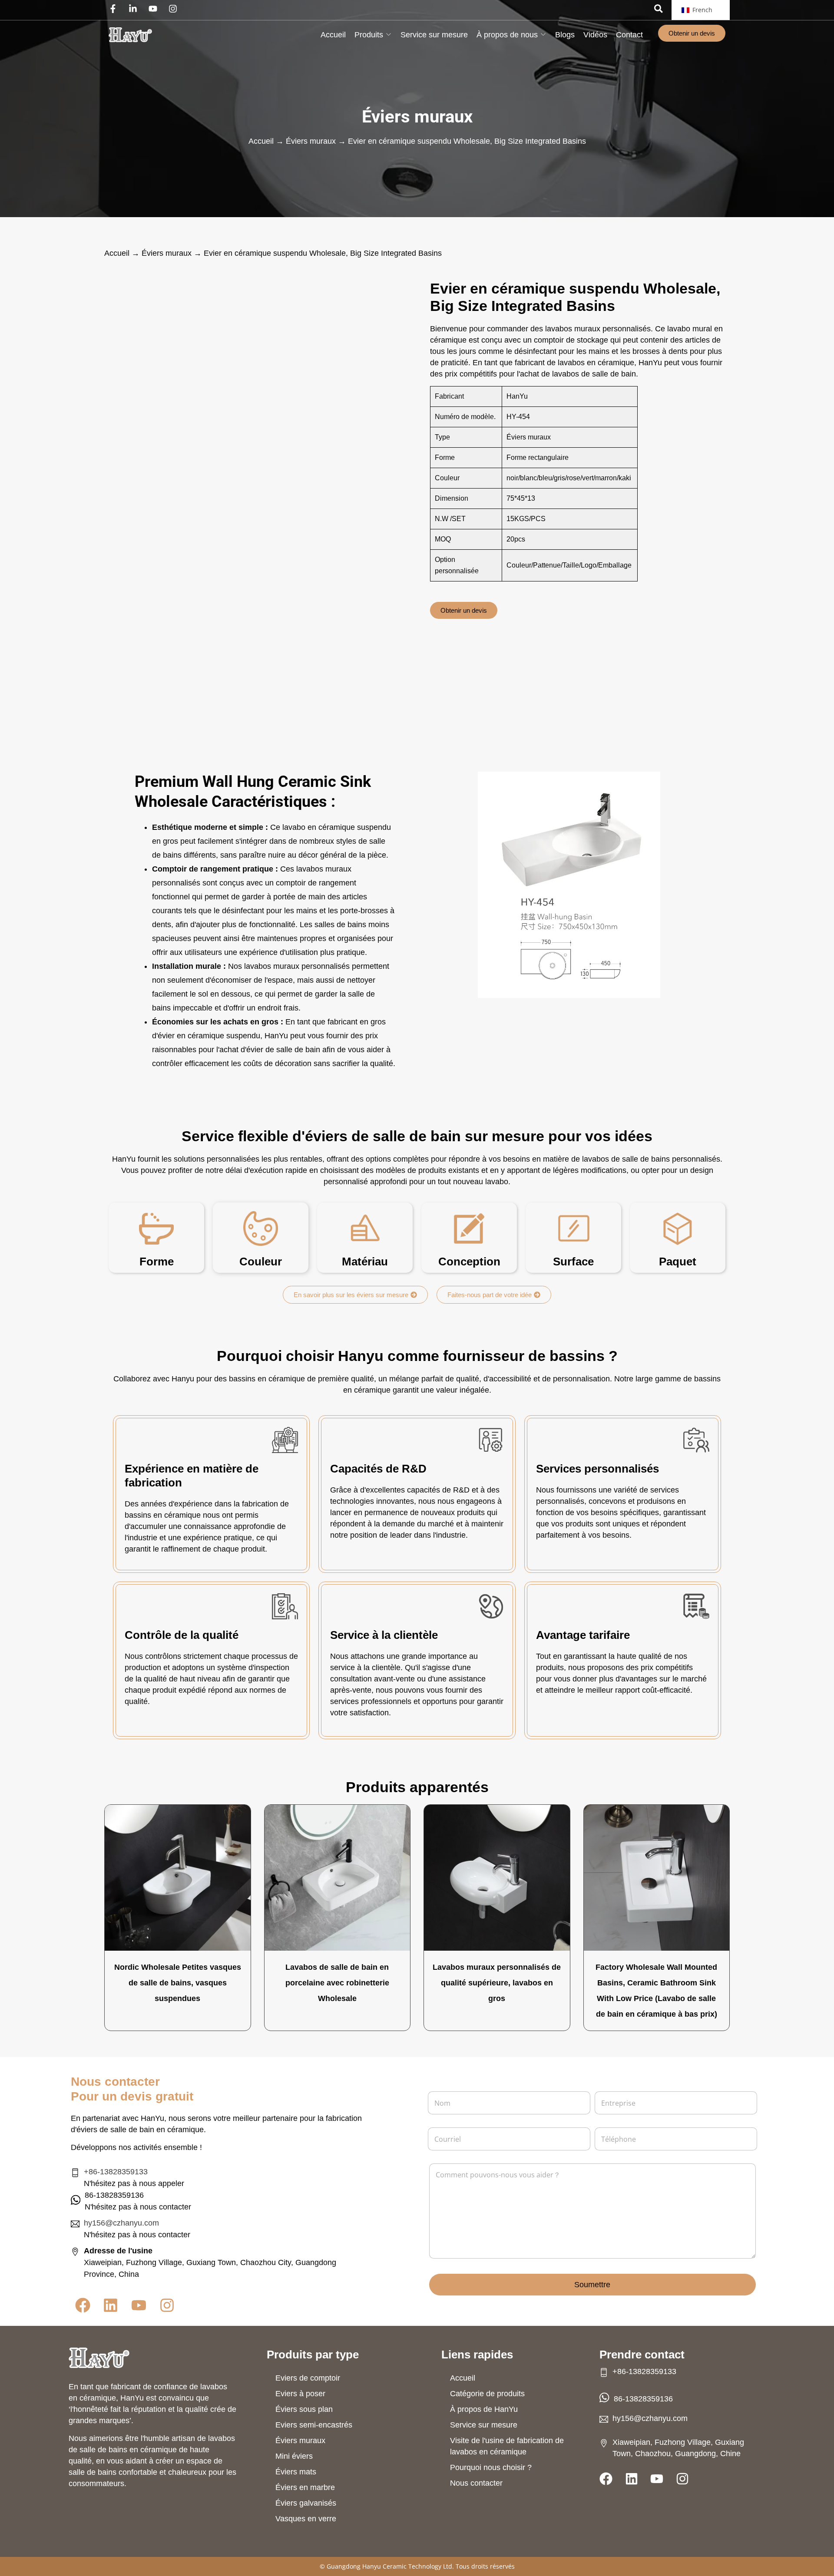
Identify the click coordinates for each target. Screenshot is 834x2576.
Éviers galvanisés (306, 2503)
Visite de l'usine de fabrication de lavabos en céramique (507, 2446)
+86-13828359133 (116, 2172)
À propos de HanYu (484, 2409)
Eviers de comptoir (308, 2378)
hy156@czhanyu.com (121, 2223)
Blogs (565, 35)
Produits (369, 35)
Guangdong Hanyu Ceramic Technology (384, 2566)
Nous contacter (476, 2483)
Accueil (333, 35)
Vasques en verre (306, 2519)
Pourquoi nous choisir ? (491, 2467)
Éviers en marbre (305, 2487)
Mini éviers (294, 2456)
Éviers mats (296, 2472)
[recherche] (659, 8)
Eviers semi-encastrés (314, 2425)
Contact (629, 35)
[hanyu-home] (99, 2358)
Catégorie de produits (487, 2394)
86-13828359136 (643, 2399)
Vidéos (595, 35)
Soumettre (592, 2285)
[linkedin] (135, 9)
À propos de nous (507, 35)
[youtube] (155, 9)
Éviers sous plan (304, 2409)
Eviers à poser (300, 2394)
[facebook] (115, 9)
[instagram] (175, 9)
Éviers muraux (417, 117)
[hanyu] (130, 35)
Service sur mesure (434, 35)
